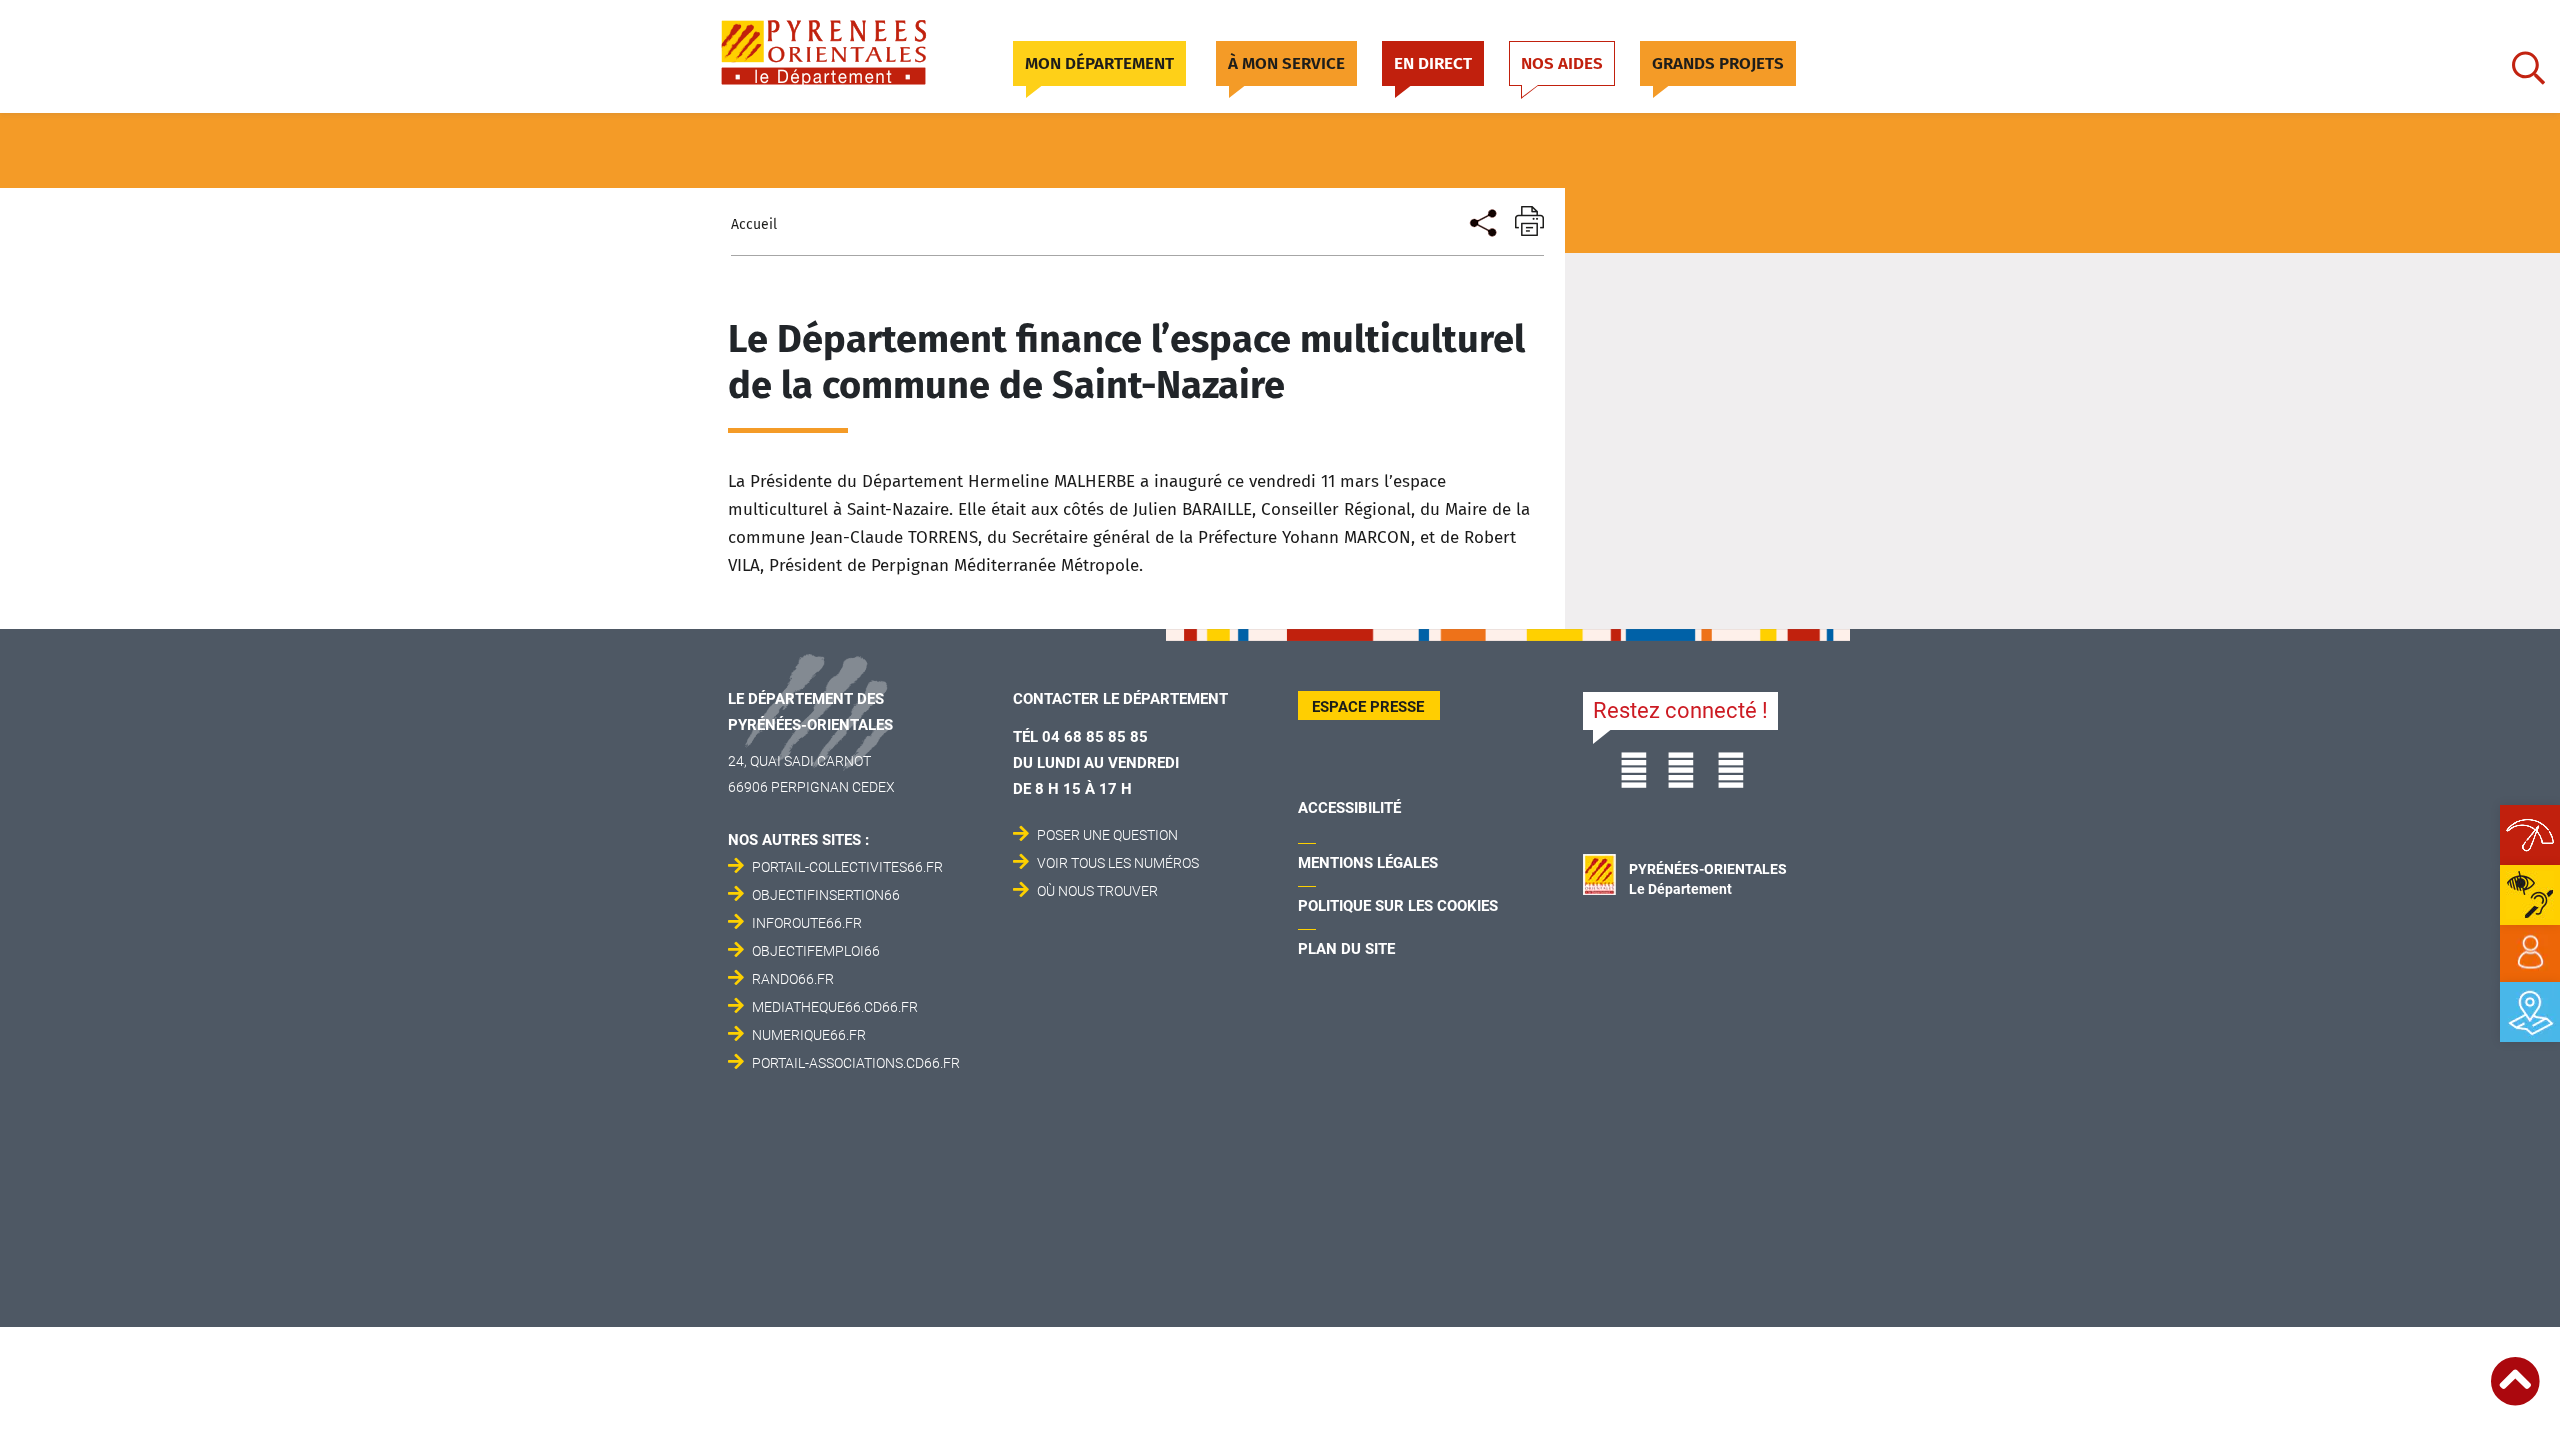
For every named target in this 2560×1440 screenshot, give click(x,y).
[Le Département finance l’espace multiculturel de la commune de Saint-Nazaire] (1481, 220)
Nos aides (1562, 63)
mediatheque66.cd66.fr (835, 1007)
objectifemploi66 (816, 951)
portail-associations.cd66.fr (856, 1063)
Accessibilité (1349, 808)
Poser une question (1107, 835)
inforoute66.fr (807, 923)
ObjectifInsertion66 (826, 895)
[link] (2530, 953)
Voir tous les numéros (1118, 863)
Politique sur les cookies (1398, 906)
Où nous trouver (1097, 891)
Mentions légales (1368, 863)
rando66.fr (793, 979)
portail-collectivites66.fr (847, 867)
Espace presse (1368, 707)
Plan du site (1346, 949)
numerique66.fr (809, 1035)
